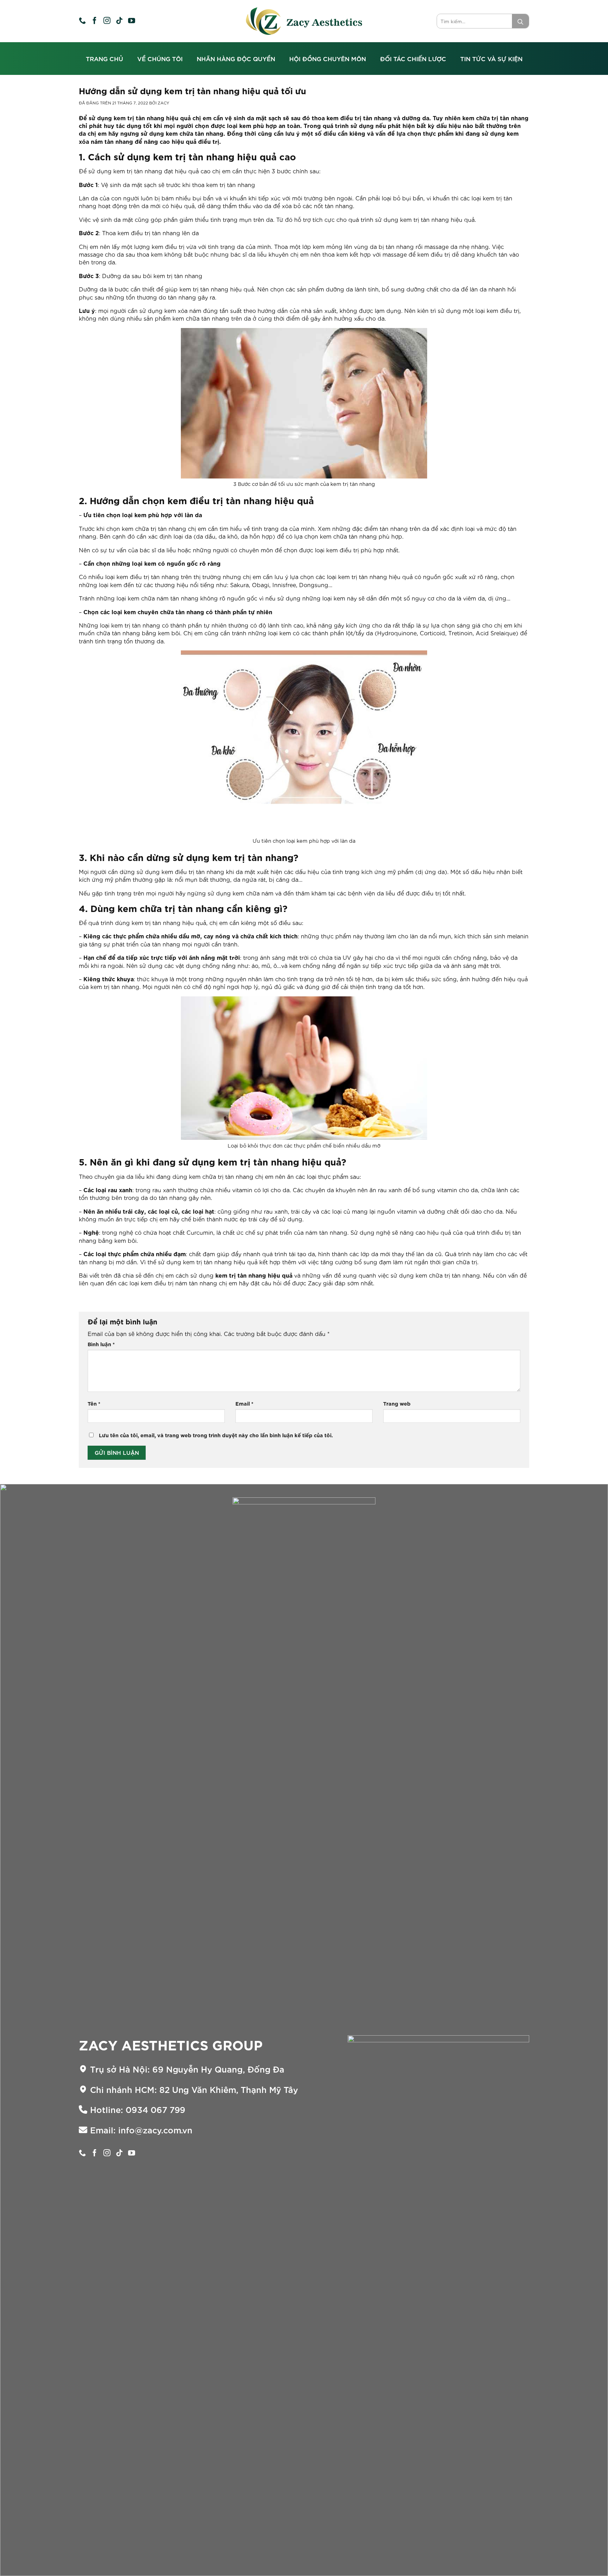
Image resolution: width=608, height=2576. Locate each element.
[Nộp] (520, 21)
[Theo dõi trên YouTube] (132, 21)
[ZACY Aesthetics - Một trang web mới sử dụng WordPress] (304, 21)
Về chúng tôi (160, 59)
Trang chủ (104, 59)
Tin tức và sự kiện (491, 59)
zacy (163, 103)
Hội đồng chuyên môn (328, 59)
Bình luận (101, 1344)
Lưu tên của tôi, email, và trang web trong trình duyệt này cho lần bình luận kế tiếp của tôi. (216, 1435)
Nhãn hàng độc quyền (236, 59)
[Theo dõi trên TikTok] (119, 21)
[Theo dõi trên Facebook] (95, 21)
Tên (94, 1403)
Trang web (397, 1403)
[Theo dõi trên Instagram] (107, 21)
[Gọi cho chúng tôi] (82, 21)
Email (244, 1403)
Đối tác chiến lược (413, 59)
